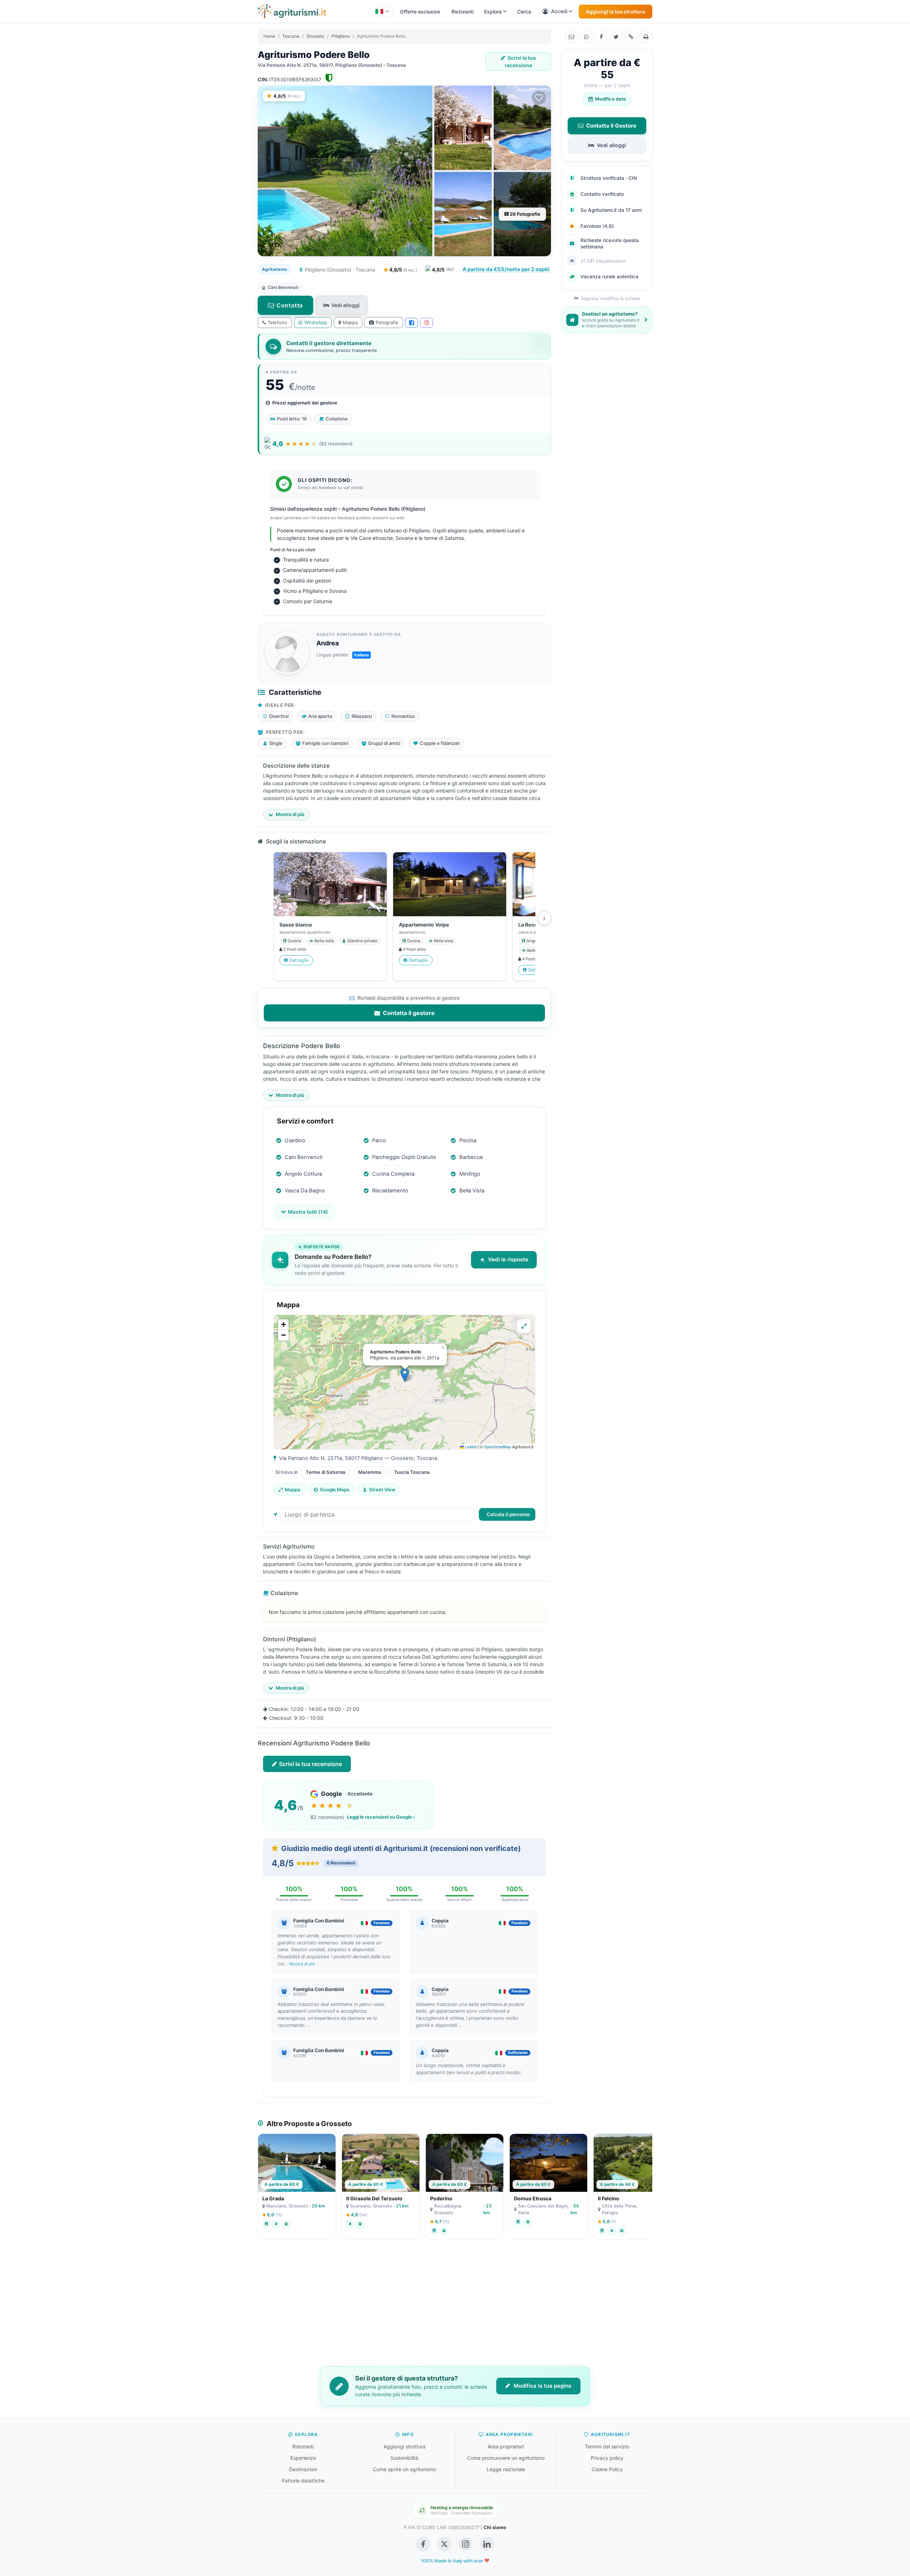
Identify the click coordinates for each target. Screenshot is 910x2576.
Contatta (290, 305)
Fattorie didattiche (303, 2481)
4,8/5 (403, 270)
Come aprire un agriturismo (404, 2469)
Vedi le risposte (508, 1259)
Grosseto (315, 36)
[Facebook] (601, 37)
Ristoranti (462, 12)
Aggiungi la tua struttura (615, 12)
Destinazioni (303, 2469)
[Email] (571, 37)
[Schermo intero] (524, 1326)
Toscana (291, 36)
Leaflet (470, 1447)
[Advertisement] (455, 2308)
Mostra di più (302, 1964)
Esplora (493, 12)
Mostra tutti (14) (308, 1212)
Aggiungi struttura (405, 2446)
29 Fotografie (524, 214)
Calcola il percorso (508, 1514)
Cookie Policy (607, 2469)
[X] (616, 37)
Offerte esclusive (420, 12)
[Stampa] (646, 37)
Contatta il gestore (408, 1013)
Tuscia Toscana (412, 1472)
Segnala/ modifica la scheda (610, 298)
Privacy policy (607, 2458)
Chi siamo (495, 2527)
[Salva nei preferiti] (539, 98)
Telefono (277, 322)
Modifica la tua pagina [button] (542, 2386)
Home (269, 36)
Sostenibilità (404, 2458)
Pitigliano (341, 36)
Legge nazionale (506, 2469)
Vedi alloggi (346, 305)
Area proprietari (506, 2446)
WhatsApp (316, 322)
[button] (405, 1375)
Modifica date (611, 99)
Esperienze (303, 2458)
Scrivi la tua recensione (520, 61)
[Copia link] (631, 37)
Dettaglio (299, 960)
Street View (382, 1490)
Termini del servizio (607, 2446)
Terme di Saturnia (326, 1472)
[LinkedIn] (487, 2544)
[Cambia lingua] (382, 11)
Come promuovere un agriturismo (506, 2458)
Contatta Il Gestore (611, 126)
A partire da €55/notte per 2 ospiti (506, 269)
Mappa (350, 322)
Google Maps (335, 1490)
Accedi (559, 11)
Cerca (524, 12)
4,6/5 (443, 270)
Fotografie (387, 322)
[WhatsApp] (586, 37)
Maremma (370, 1472)
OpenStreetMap (497, 1447)
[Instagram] (427, 323)
